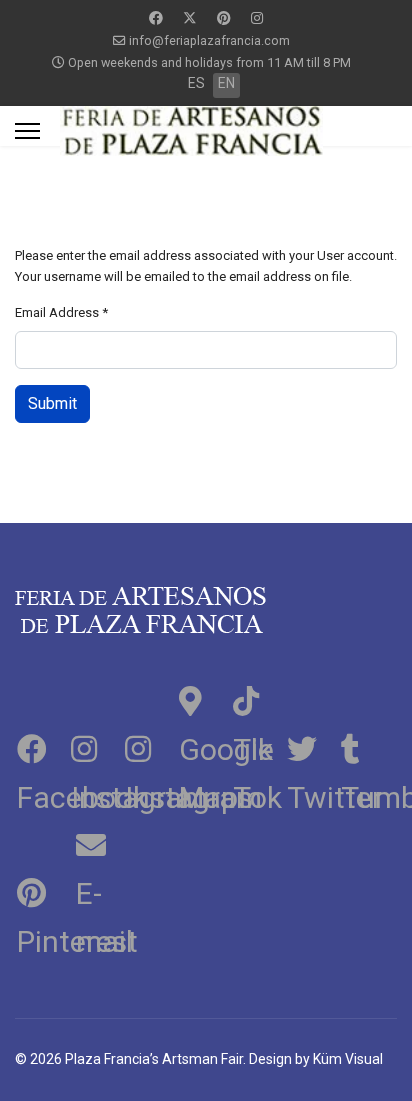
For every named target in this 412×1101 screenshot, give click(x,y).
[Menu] (27, 131)
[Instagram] (257, 18)
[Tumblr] (366, 746)
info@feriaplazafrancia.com (209, 40)
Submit (52, 403)
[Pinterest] (224, 18)
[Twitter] (190, 18)
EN (226, 83)
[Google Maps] (204, 698)
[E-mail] (96, 842)
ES (196, 83)
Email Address (61, 312)
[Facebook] (156, 18)
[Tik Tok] (258, 698)
